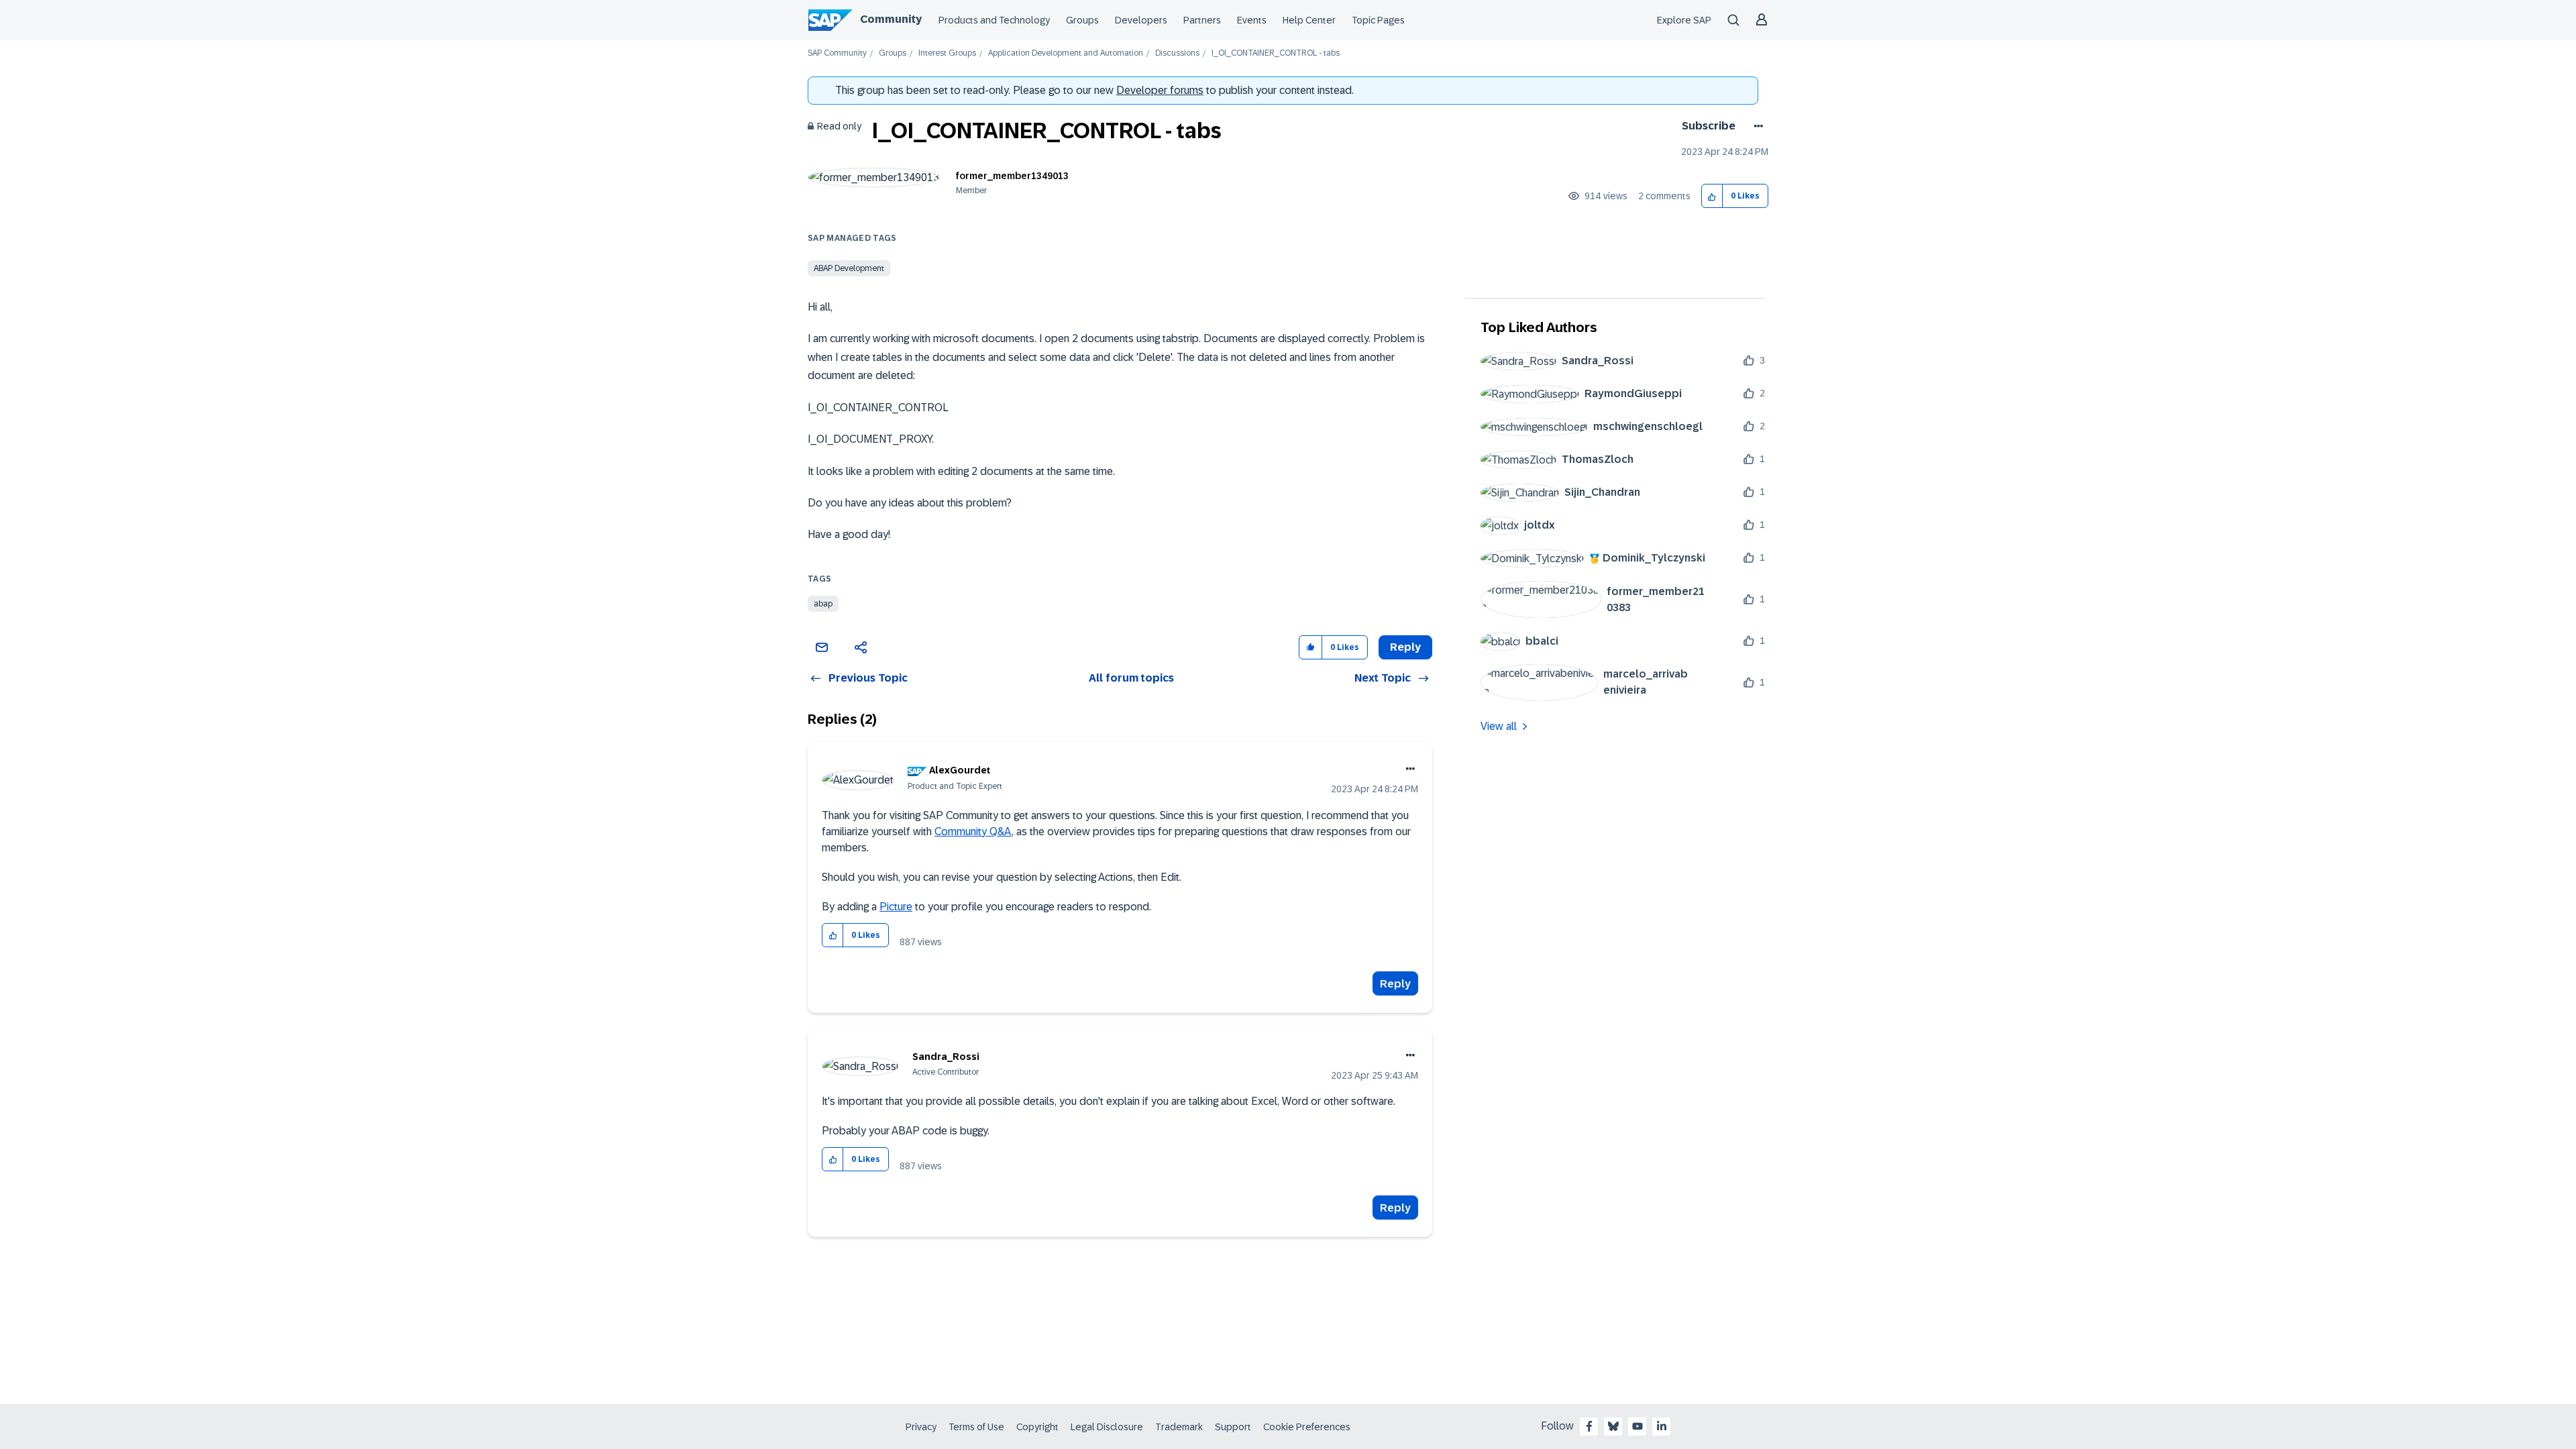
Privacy (921, 1427)
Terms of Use (976, 1427)
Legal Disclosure (1107, 1427)
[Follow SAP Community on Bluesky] (1613, 1426)
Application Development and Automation (1066, 53)
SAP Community (837, 53)
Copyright (1037, 1427)
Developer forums (1160, 90)
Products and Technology (994, 20)
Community (891, 19)
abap (823, 604)
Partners (1202, 20)
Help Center (1309, 20)
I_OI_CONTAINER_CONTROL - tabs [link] (1276, 53)
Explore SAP (1684, 20)
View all (1499, 726)
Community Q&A (973, 831)
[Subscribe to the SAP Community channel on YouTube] (1638, 1426)
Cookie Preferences (1307, 1427)
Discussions (1177, 53)
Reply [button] (1405, 647)
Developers (1141, 20)
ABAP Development (849, 268)
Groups (1082, 20)
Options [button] (1756, 126)
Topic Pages (1378, 20)
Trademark (1179, 1427)
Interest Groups (947, 53)
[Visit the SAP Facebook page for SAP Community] (1589, 1426)
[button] (1712, 196)
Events (1252, 20)
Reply (1395, 984)
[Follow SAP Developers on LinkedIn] (1662, 1426)
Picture (896, 907)
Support (1233, 1427)
